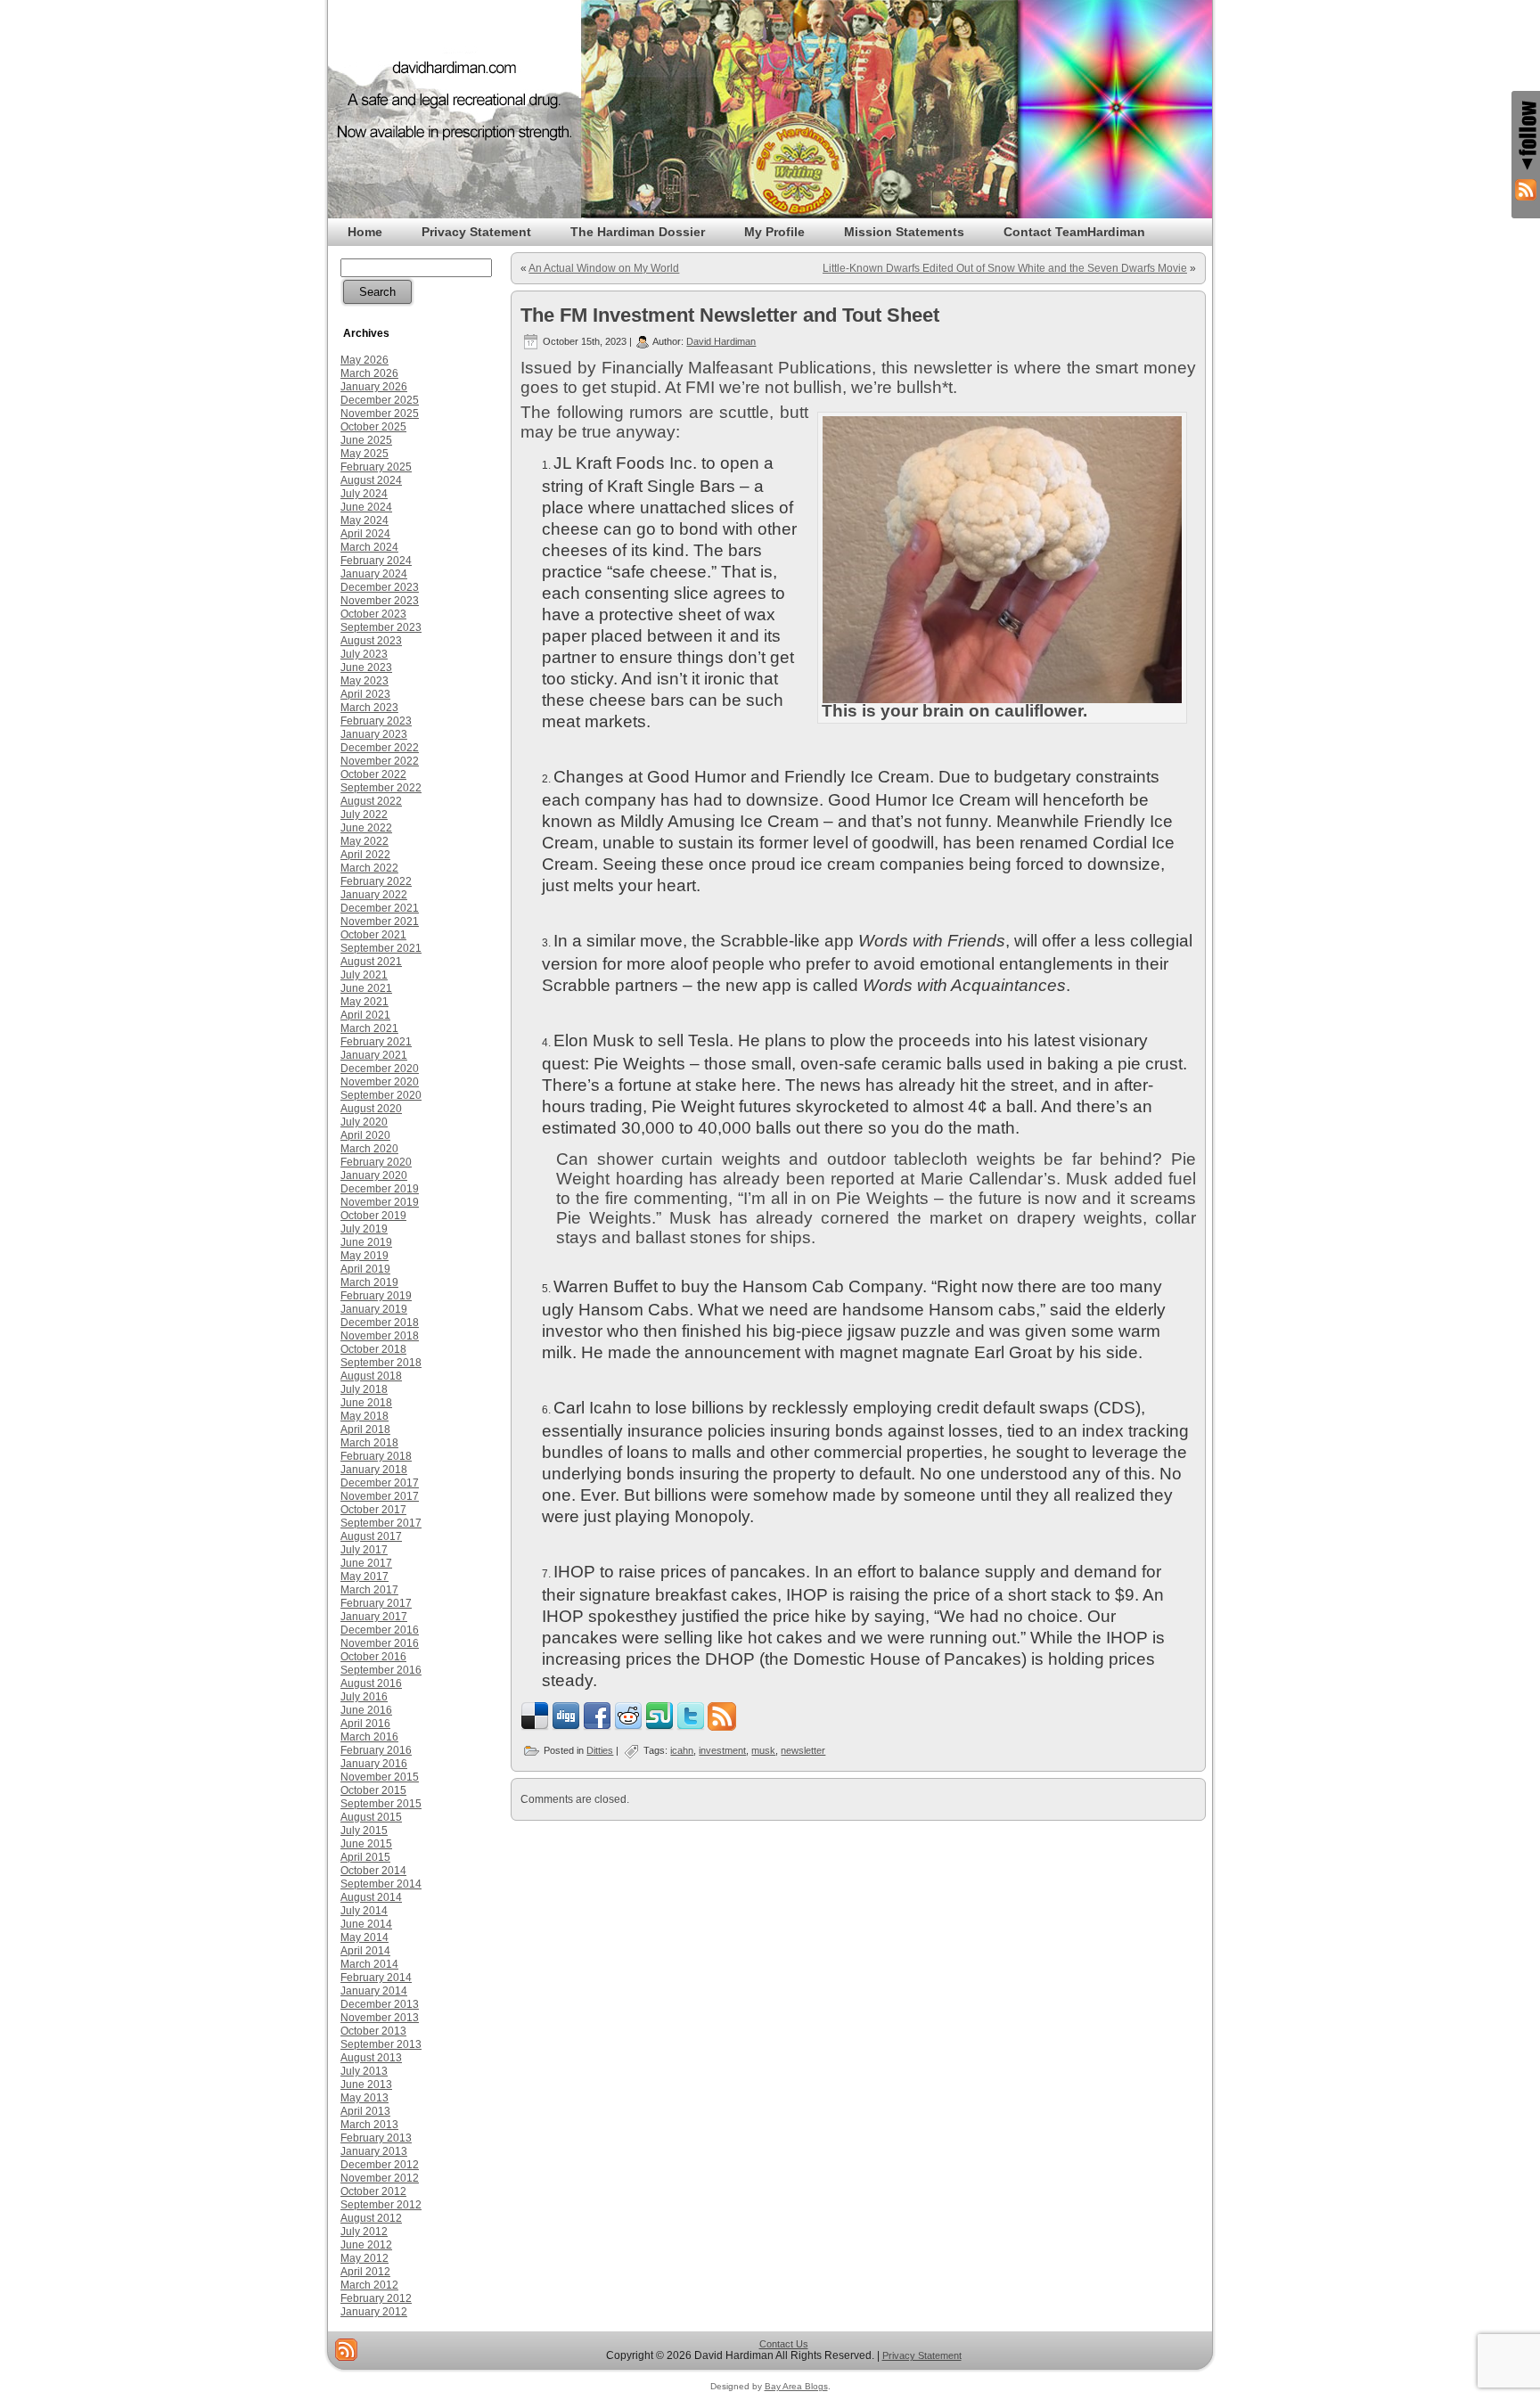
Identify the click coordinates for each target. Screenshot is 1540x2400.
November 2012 (380, 2178)
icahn (682, 1750)
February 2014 (376, 1978)
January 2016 (374, 1764)
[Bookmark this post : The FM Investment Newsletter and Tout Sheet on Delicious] (535, 1727)
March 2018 (369, 1443)
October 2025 (373, 427)
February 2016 (376, 1750)
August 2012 (371, 2218)
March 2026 (369, 373)
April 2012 (365, 2272)
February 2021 (376, 1042)
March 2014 (369, 1964)
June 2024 (366, 507)
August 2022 (371, 801)
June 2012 (366, 2245)
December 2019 (380, 1189)
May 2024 (365, 520)
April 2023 (365, 694)
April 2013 (365, 2111)
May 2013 (365, 2098)
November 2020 (380, 1082)
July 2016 (364, 1697)
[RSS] (346, 2350)
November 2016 (380, 1643)
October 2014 (373, 1871)
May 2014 (365, 1937)
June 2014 (366, 1924)
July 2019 (364, 1229)
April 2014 (365, 1951)
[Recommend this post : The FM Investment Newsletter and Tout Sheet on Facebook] (597, 1727)
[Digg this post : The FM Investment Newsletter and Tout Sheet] (566, 1727)
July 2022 (364, 815)
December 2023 (380, 587)
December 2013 (380, 2004)
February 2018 (376, 1456)
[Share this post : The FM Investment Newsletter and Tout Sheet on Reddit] (628, 1727)
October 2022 (373, 774)
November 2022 (380, 761)
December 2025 (380, 400)
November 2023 (380, 601)
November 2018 (380, 1336)
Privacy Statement (922, 2355)
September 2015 (381, 1804)
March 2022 (369, 868)
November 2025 (380, 414)
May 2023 (365, 681)
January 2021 (374, 1055)
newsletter (803, 1750)
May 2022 (365, 841)
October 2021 (373, 935)
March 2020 (369, 1149)
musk (763, 1750)
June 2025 (366, 440)
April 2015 (365, 1857)
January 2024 (374, 574)
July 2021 (364, 975)
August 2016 (371, 1683)
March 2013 (369, 2125)
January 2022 (374, 895)
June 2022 (366, 828)
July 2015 (364, 1831)
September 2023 (381, 627)
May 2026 (365, 360)
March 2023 (369, 708)
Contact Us (784, 2344)
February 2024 (376, 561)
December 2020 (380, 1069)
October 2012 (373, 2191)
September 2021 (381, 948)
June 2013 (366, 2085)
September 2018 (381, 1363)
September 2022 (381, 788)
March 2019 (369, 1282)
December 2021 (380, 908)
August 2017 (371, 1536)
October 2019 (373, 1216)
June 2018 (366, 1403)
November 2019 (380, 1202)
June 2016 (366, 1710)
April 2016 (365, 1724)
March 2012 (369, 2285)
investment (722, 1750)
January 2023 (374, 734)
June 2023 (366, 668)
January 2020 (374, 1175)
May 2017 (365, 1577)
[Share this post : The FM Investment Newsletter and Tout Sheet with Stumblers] (659, 1727)
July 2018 (364, 1389)
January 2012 (374, 2312)
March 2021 (369, 1028)
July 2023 (364, 654)
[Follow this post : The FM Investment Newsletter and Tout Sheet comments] (722, 1727)
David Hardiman (721, 341)
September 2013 (381, 2044)
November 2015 (380, 1777)
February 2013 (376, 2138)
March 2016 (369, 1737)
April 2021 (365, 1015)
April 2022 (365, 855)
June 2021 (366, 988)
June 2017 (366, 1563)
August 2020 (371, 1109)
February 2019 (376, 1296)
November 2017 (380, 1496)
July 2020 (364, 1122)
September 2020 (381, 1095)
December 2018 (380, 1323)
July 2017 (364, 1550)
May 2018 (365, 1416)
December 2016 (380, 1630)
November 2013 (380, 2018)
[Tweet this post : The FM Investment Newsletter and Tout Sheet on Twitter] (691, 1727)
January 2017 (374, 1617)
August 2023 (371, 641)
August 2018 (371, 1376)
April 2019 (365, 1269)
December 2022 (380, 748)
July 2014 (364, 1911)
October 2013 (373, 2031)
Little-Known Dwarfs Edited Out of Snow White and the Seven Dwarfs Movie (1005, 268)
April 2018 (365, 1429)
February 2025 (376, 467)
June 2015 (366, 1844)
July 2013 (364, 2071)
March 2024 (369, 547)
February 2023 (376, 721)
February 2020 (376, 1162)
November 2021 (380, 922)
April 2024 (365, 534)
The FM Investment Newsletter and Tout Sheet (730, 315)
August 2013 (371, 2058)
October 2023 (373, 614)
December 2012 (380, 2165)
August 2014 (371, 1897)
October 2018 (373, 1349)
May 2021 (365, 1002)
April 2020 (365, 1135)
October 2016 (373, 1657)
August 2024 (371, 480)
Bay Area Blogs (796, 2386)
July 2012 (364, 2232)
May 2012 (365, 2258)
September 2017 (381, 1523)
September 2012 (381, 2205)
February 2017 (376, 1603)
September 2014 (381, 1884)
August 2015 (371, 1817)
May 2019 (365, 1256)
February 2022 (376, 881)
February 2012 (376, 2298)
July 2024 (364, 494)
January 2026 (374, 387)
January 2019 (374, 1309)
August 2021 (371, 962)
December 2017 (380, 1483)
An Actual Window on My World (604, 268)
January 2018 (374, 1470)
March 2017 (369, 1590)
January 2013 (374, 2151)
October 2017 (373, 1510)
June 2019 (366, 1242)
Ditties (600, 1750)
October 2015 (373, 1790)
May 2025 (365, 454)
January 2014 (374, 1991)
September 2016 (381, 1670)
